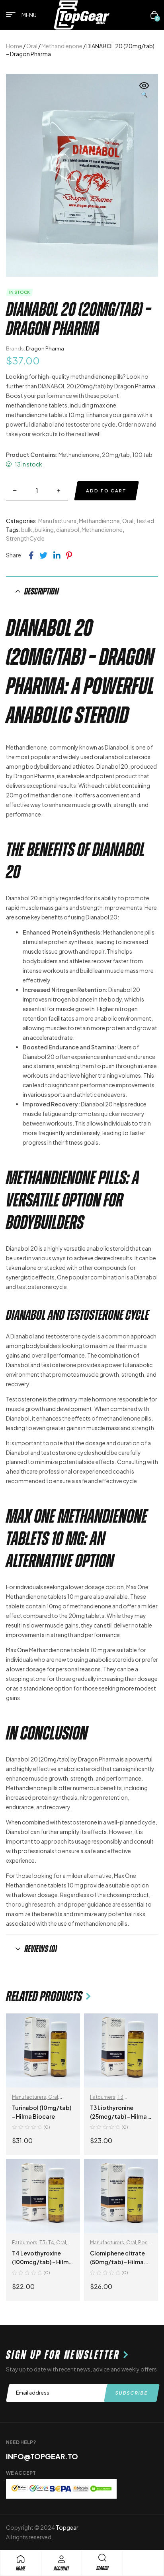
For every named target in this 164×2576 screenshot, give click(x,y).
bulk (27, 529)
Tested (145, 521)
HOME (21, 2569)
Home (14, 46)
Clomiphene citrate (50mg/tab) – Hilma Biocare (117, 2262)
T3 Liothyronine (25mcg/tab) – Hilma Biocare (118, 2116)
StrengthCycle (25, 538)
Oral (32, 46)
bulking (44, 529)
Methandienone (62, 46)
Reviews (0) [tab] (41, 1949)
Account (61, 2569)
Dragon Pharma (45, 348)
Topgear (67, 2527)
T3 (120, 2097)
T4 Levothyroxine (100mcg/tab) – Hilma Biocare (42, 2262)
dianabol (68, 529)
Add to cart (106, 491)
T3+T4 (47, 2242)
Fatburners (103, 2097)
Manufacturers (57, 521)
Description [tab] (42, 591)
